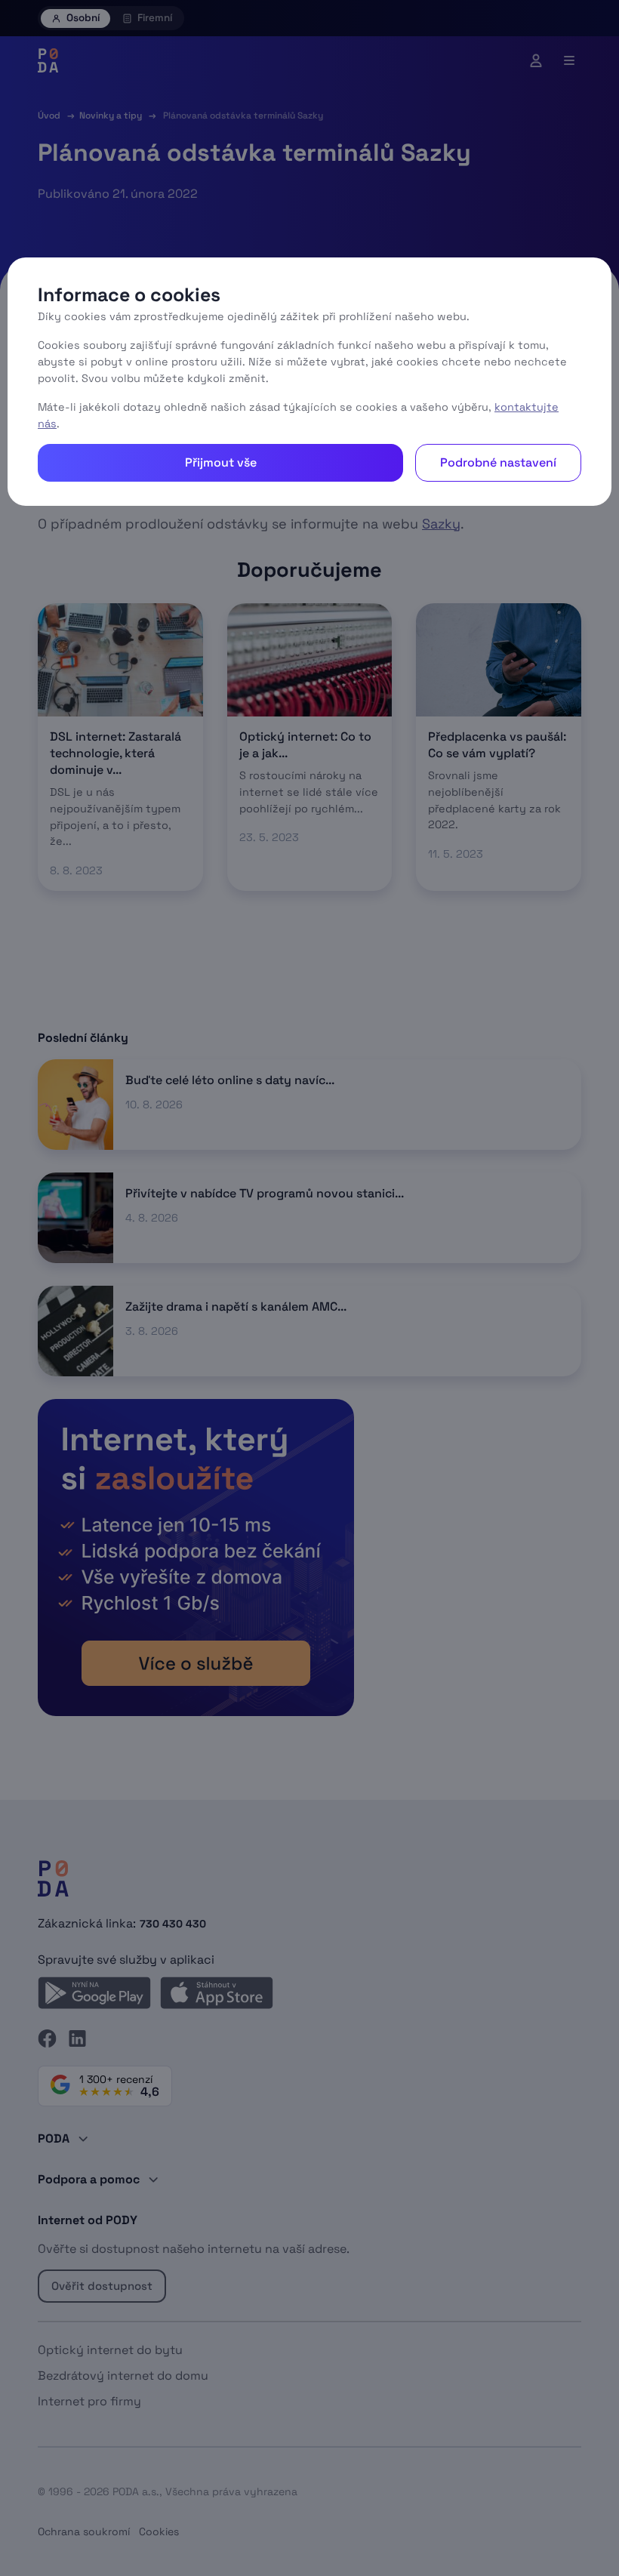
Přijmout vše (221, 462)
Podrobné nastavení (498, 462)
